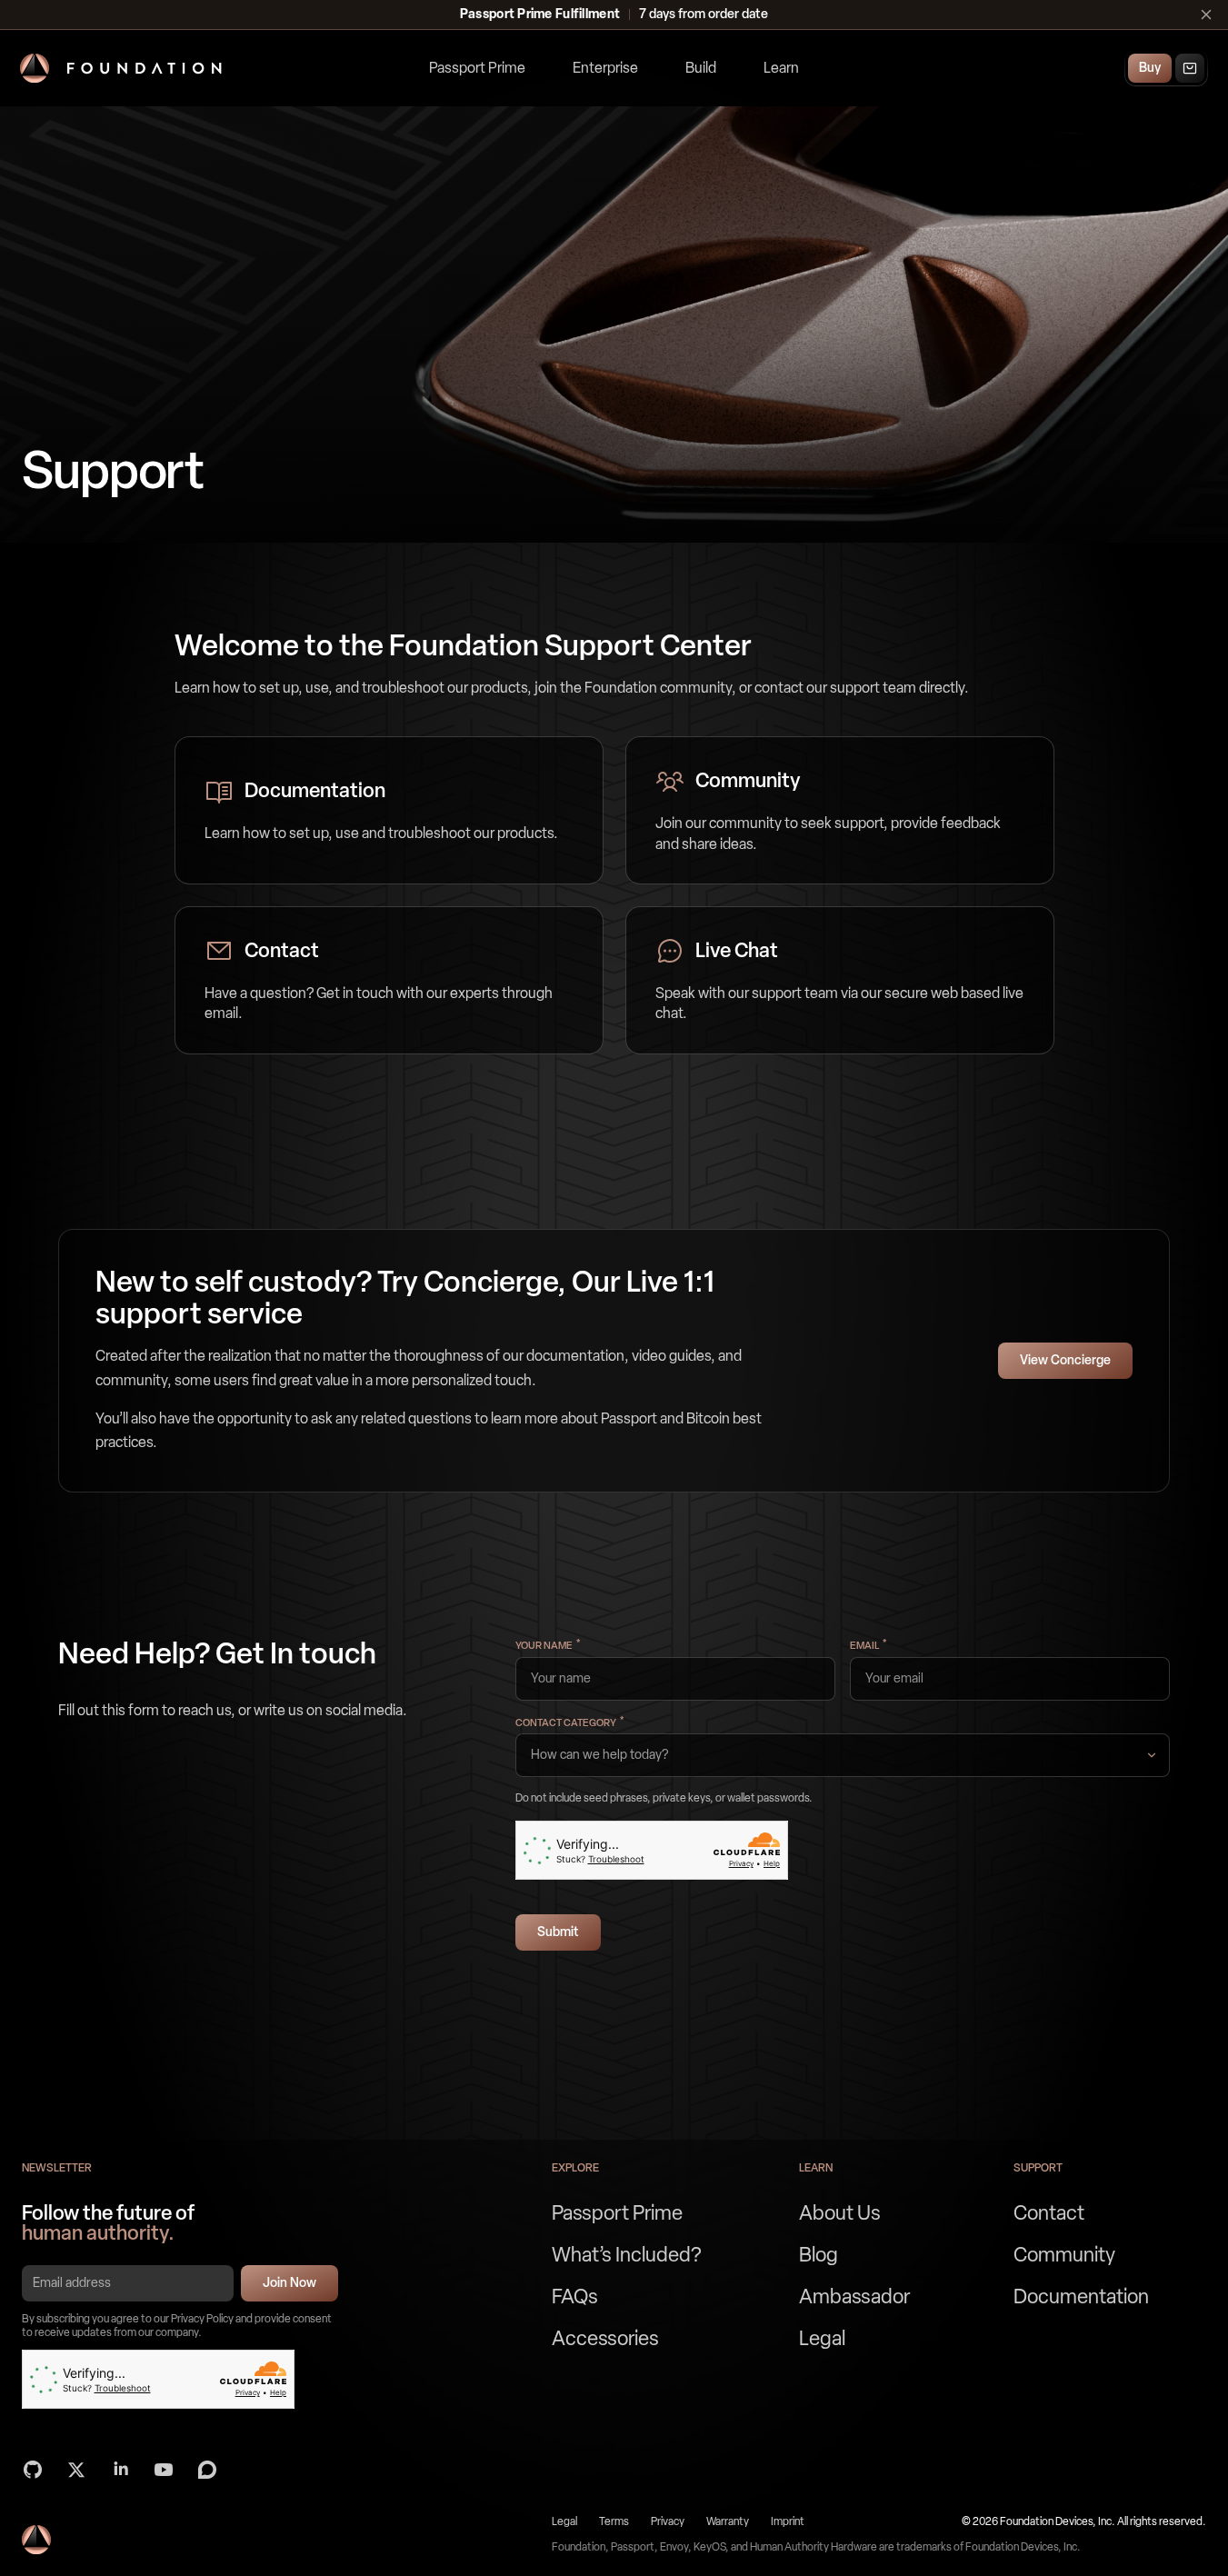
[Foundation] (121, 68)
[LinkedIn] (120, 2470)
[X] (76, 2470)
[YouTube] (164, 2470)
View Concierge (1065, 1360)
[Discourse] (207, 2470)
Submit (558, 1932)
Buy (1150, 68)
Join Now (290, 2283)
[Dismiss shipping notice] (1206, 15)
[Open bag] (1190, 68)
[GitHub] (33, 2470)
